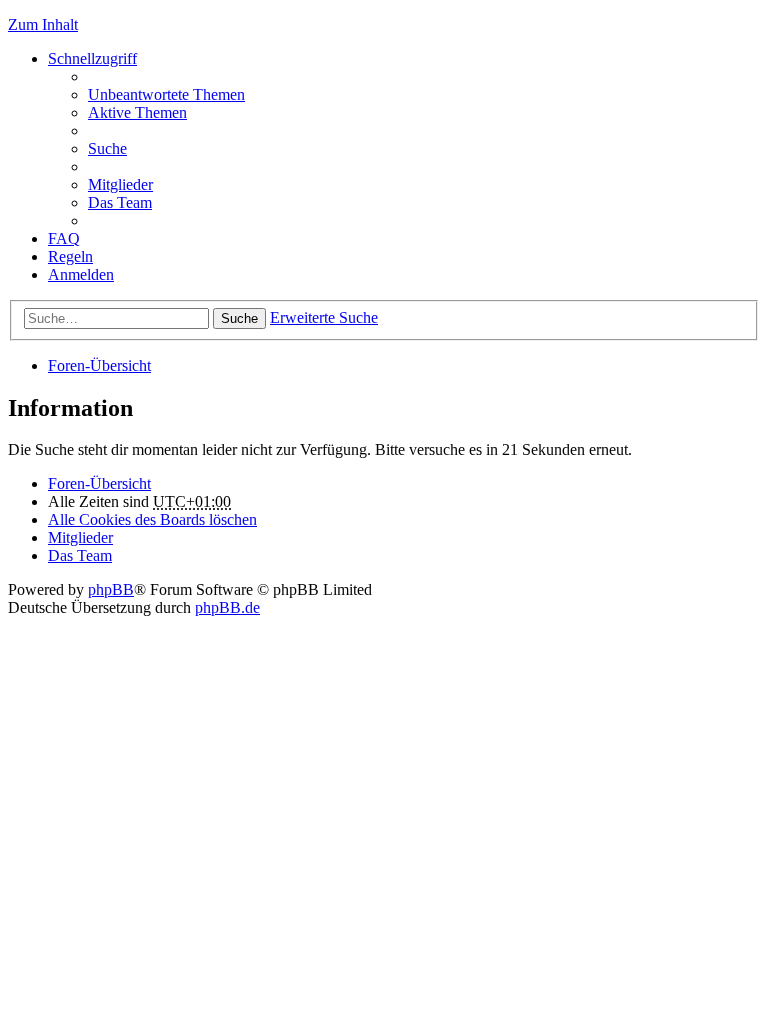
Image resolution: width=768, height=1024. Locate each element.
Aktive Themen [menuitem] (137, 112)
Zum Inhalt (43, 24)
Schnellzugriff (92, 58)
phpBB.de (227, 607)
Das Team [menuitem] (120, 202)
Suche (239, 318)
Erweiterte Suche (324, 317)
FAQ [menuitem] (64, 238)
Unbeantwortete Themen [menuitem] (166, 94)
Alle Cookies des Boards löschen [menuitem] (152, 519)
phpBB (111, 589)
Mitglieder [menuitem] (120, 184)
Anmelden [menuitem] (81, 274)
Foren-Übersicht (99, 365)
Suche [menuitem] (107, 148)
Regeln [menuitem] (70, 256)
